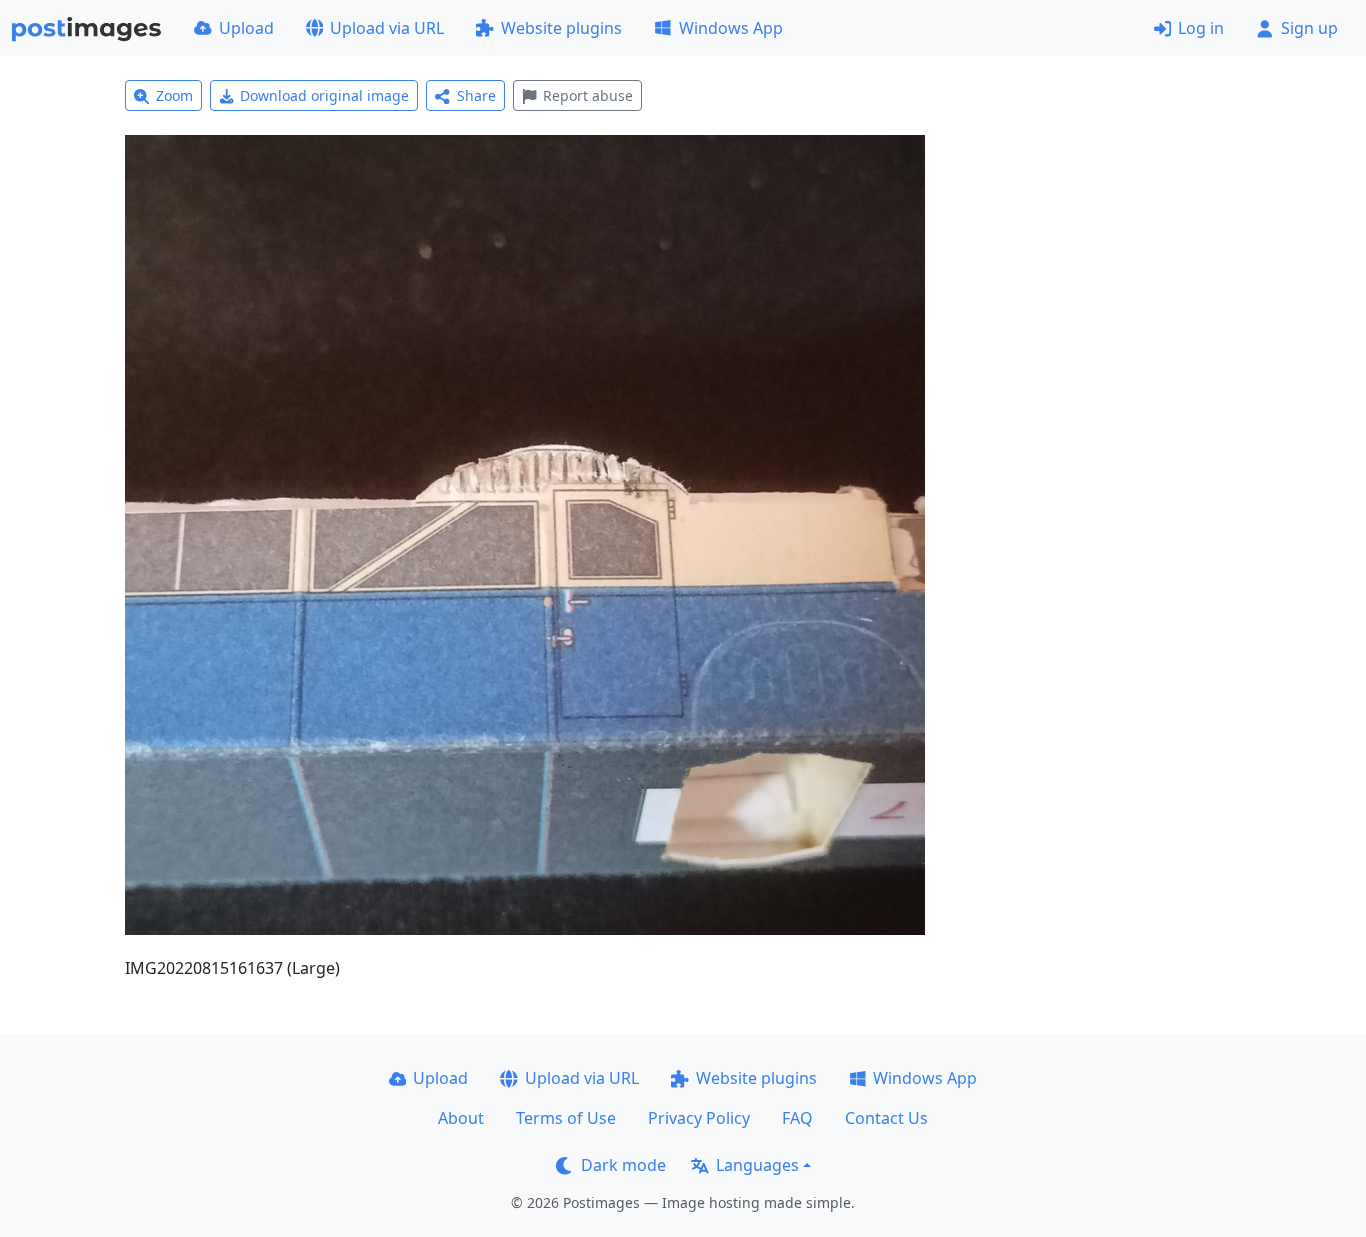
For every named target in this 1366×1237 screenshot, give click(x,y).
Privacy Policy (699, 1118)
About (461, 1118)
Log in (1201, 28)
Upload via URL (387, 28)
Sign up (1309, 28)
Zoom (174, 95)
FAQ (797, 1118)
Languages (757, 1165)
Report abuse (588, 95)
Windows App (731, 28)
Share (476, 95)
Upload (246, 28)
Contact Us (886, 1118)
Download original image (324, 95)
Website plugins (561, 28)
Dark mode (623, 1165)
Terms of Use (566, 1118)
